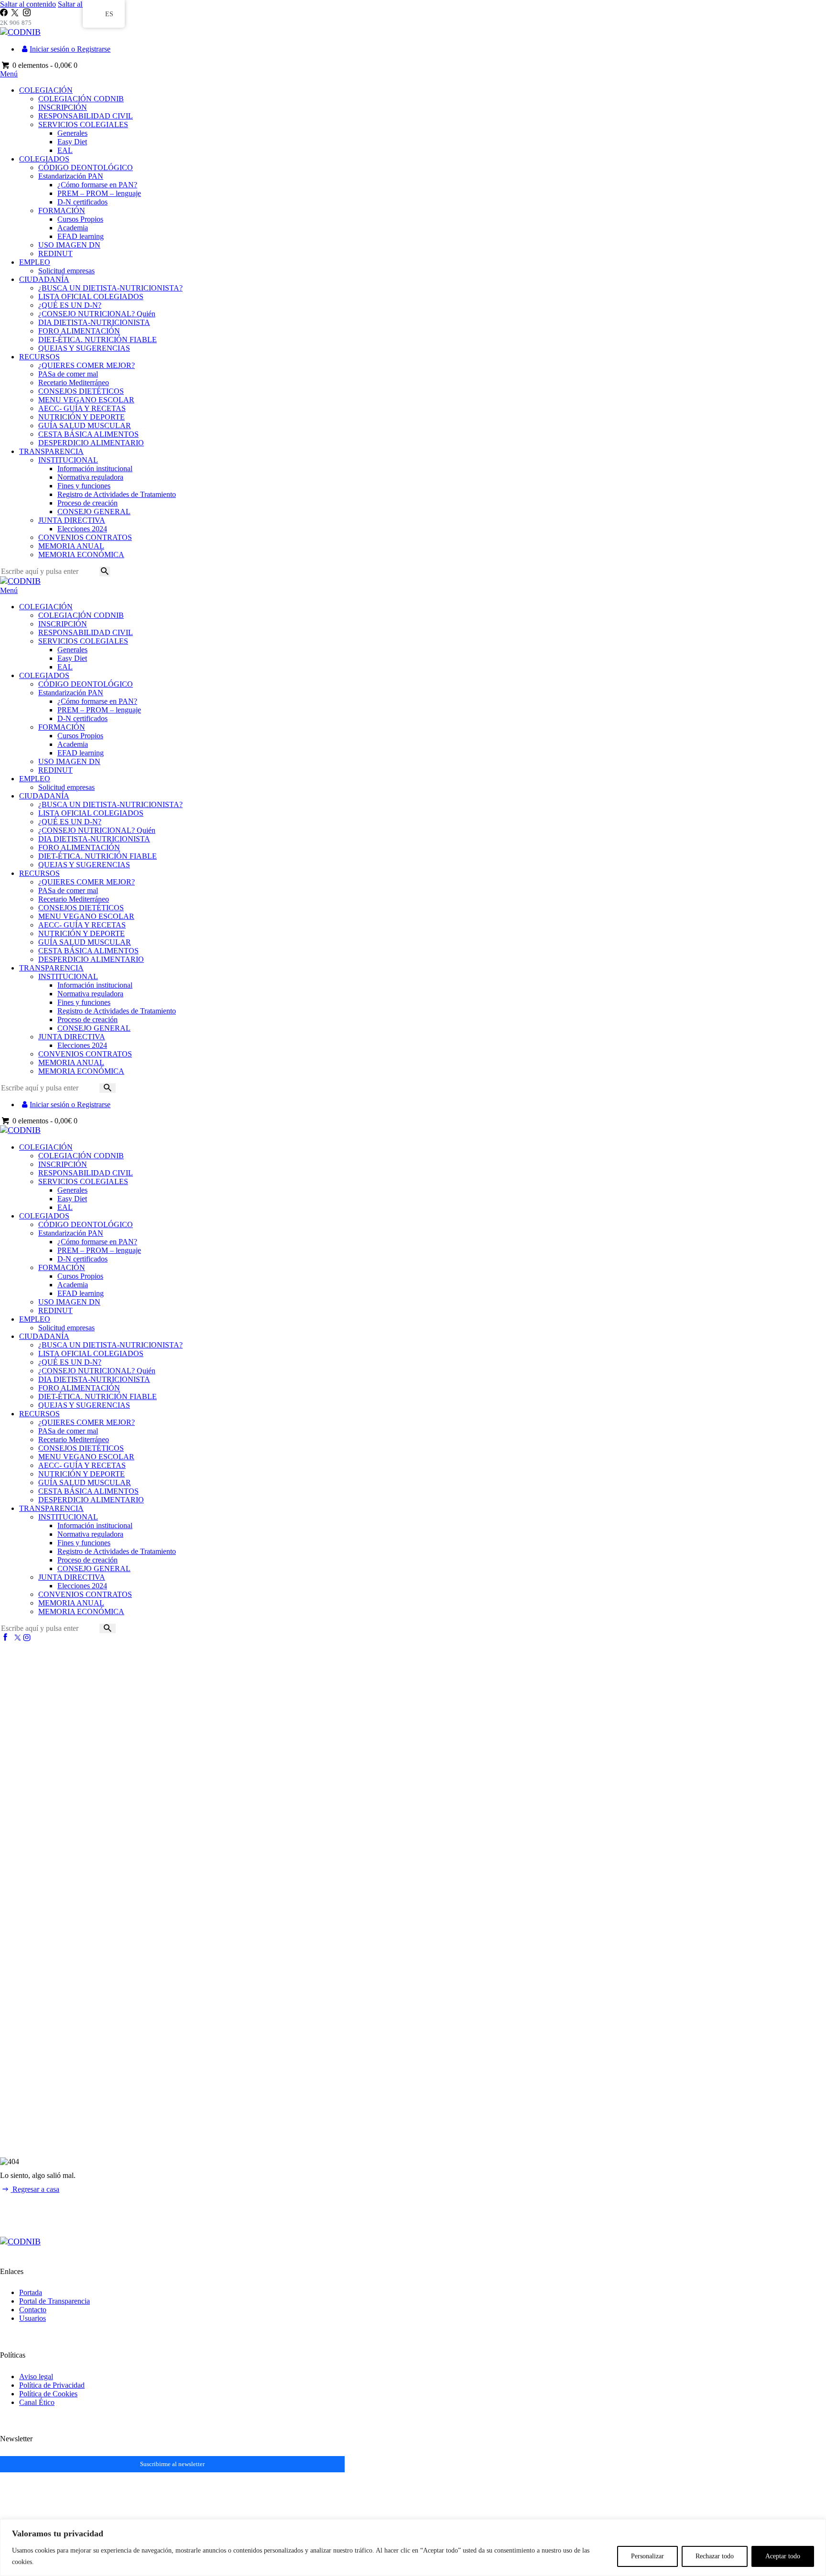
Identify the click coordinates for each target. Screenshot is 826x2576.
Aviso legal (36, 2377)
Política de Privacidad (52, 2385)
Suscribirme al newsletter (172, 2464)
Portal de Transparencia (54, 2301)
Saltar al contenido (28, 4)
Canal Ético (37, 2402)
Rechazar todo (715, 2556)
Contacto (33, 2310)
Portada (31, 2292)
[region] (413, 2548)
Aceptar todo (783, 2556)
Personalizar (647, 2556)
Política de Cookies (48, 2394)
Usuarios (33, 2318)
